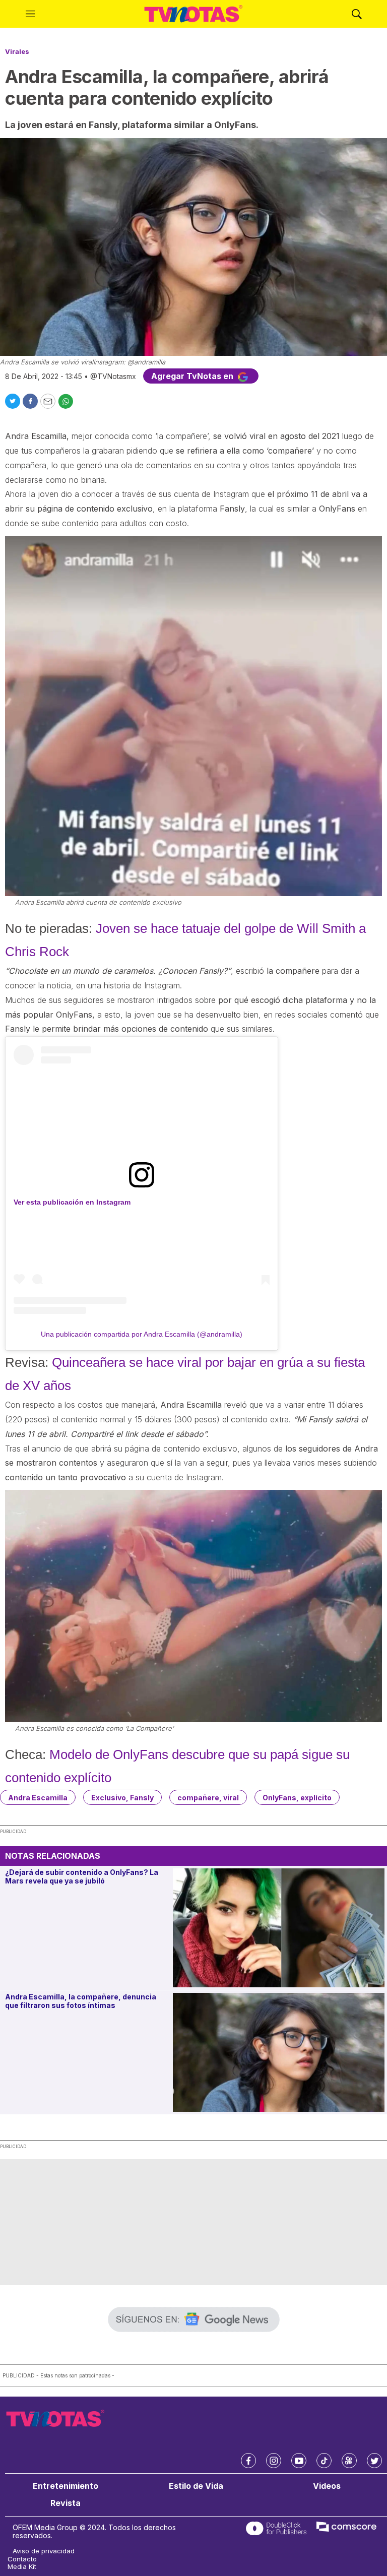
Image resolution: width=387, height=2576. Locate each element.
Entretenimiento (66, 2486)
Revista (66, 2503)
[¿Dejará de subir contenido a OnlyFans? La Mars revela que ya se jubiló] (279, 1928)
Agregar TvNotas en (193, 376)
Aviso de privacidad (44, 2551)
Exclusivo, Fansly (122, 1798)
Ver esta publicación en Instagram (72, 1202)
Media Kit (22, 2567)
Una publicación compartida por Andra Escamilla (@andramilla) (142, 1334)
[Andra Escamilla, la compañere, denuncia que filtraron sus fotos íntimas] (279, 2052)
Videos (327, 2486)
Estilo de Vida (196, 2486)
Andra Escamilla (38, 1798)
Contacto (22, 2559)
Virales (17, 51)
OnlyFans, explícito (297, 1798)
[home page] (193, 14)
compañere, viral (208, 1798)
